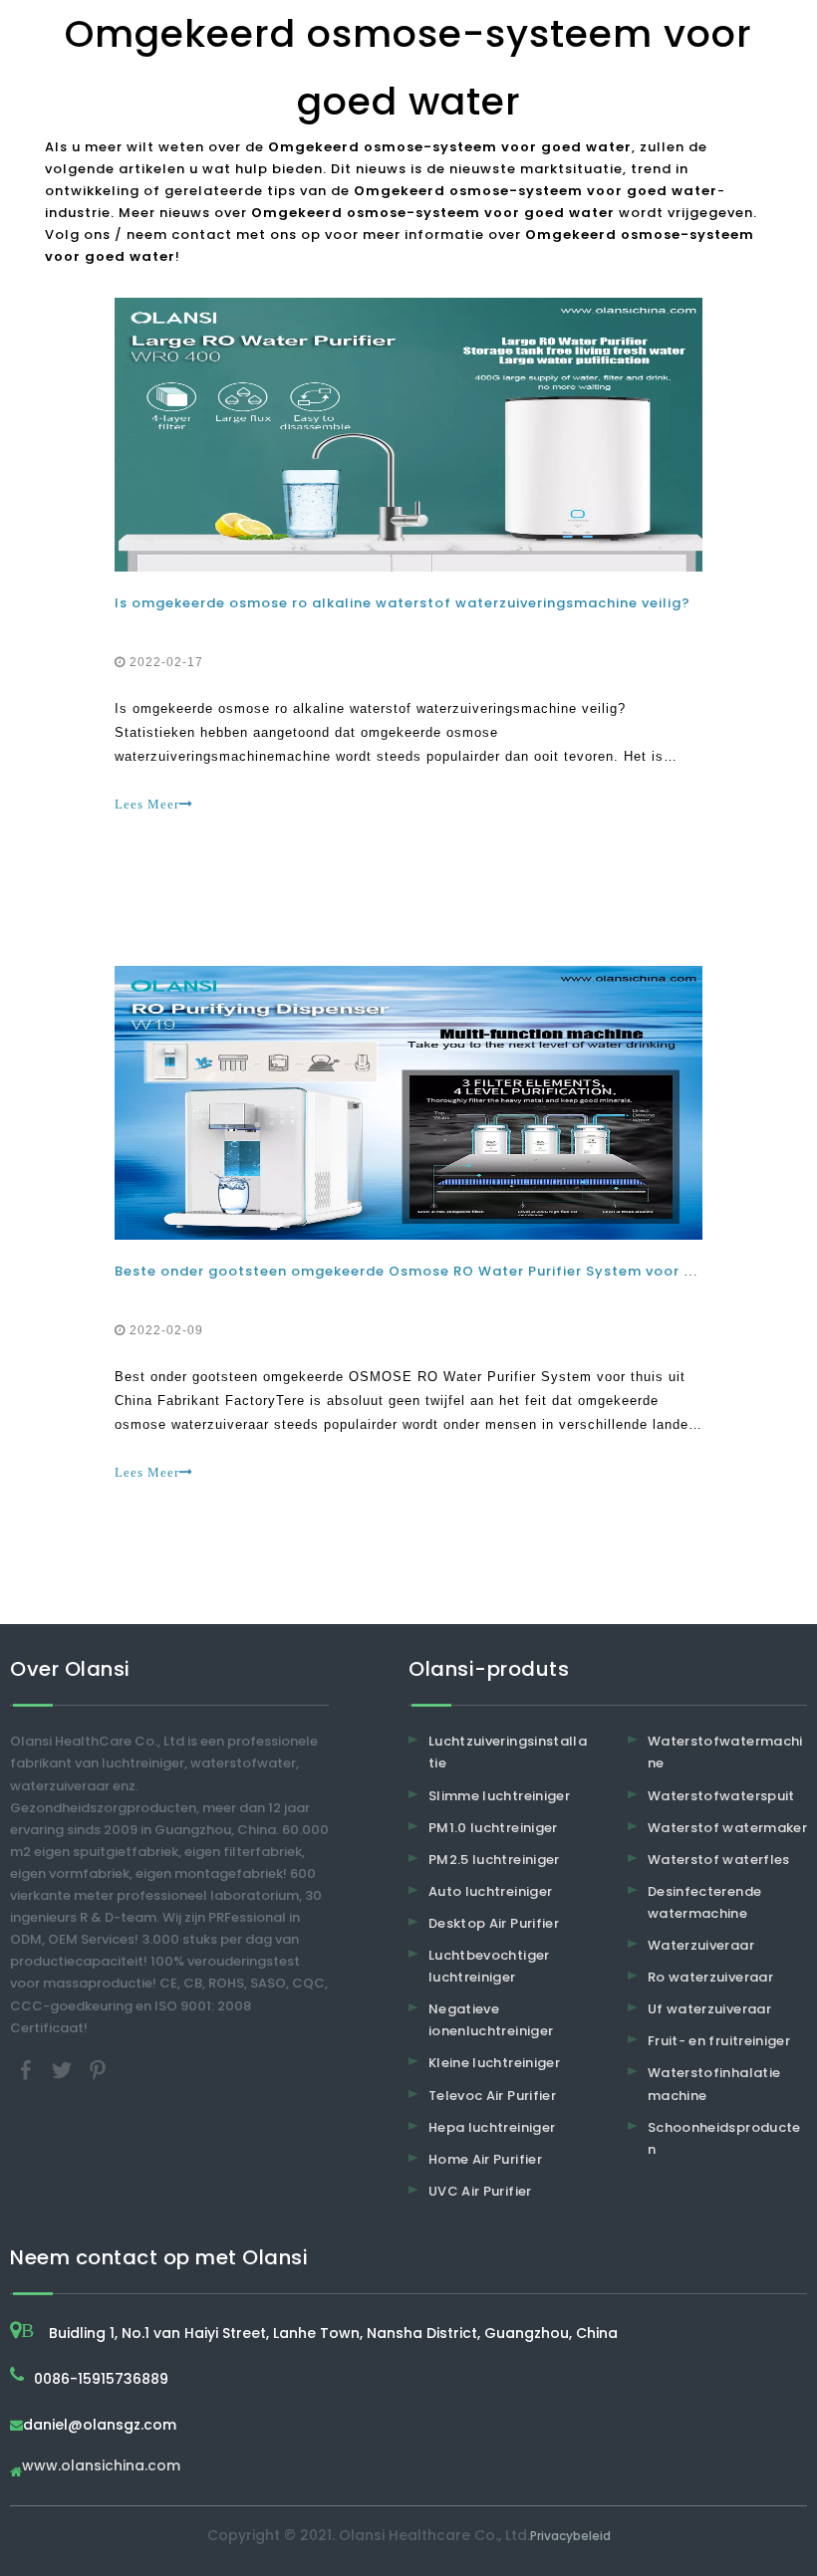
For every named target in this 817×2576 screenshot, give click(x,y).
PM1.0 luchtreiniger (493, 1828)
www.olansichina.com (101, 2467)
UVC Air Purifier (480, 2191)
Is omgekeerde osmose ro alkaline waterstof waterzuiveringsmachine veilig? (403, 603)
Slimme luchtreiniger (499, 1796)
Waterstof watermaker (727, 1828)
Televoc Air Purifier (492, 2096)
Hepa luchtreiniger (492, 2127)
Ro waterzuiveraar (710, 1977)
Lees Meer (147, 804)
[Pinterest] (98, 2069)
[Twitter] (64, 2069)
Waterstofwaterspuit (721, 1796)
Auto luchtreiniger (490, 1891)
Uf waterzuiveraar (709, 2009)
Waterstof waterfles (719, 1860)
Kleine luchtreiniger (494, 2063)
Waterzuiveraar (701, 1945)
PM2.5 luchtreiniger (494, 1860)
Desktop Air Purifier (494, 1923)
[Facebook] (28, 2069)
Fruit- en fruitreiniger (719, 2041)
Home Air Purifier (485, 2159)
